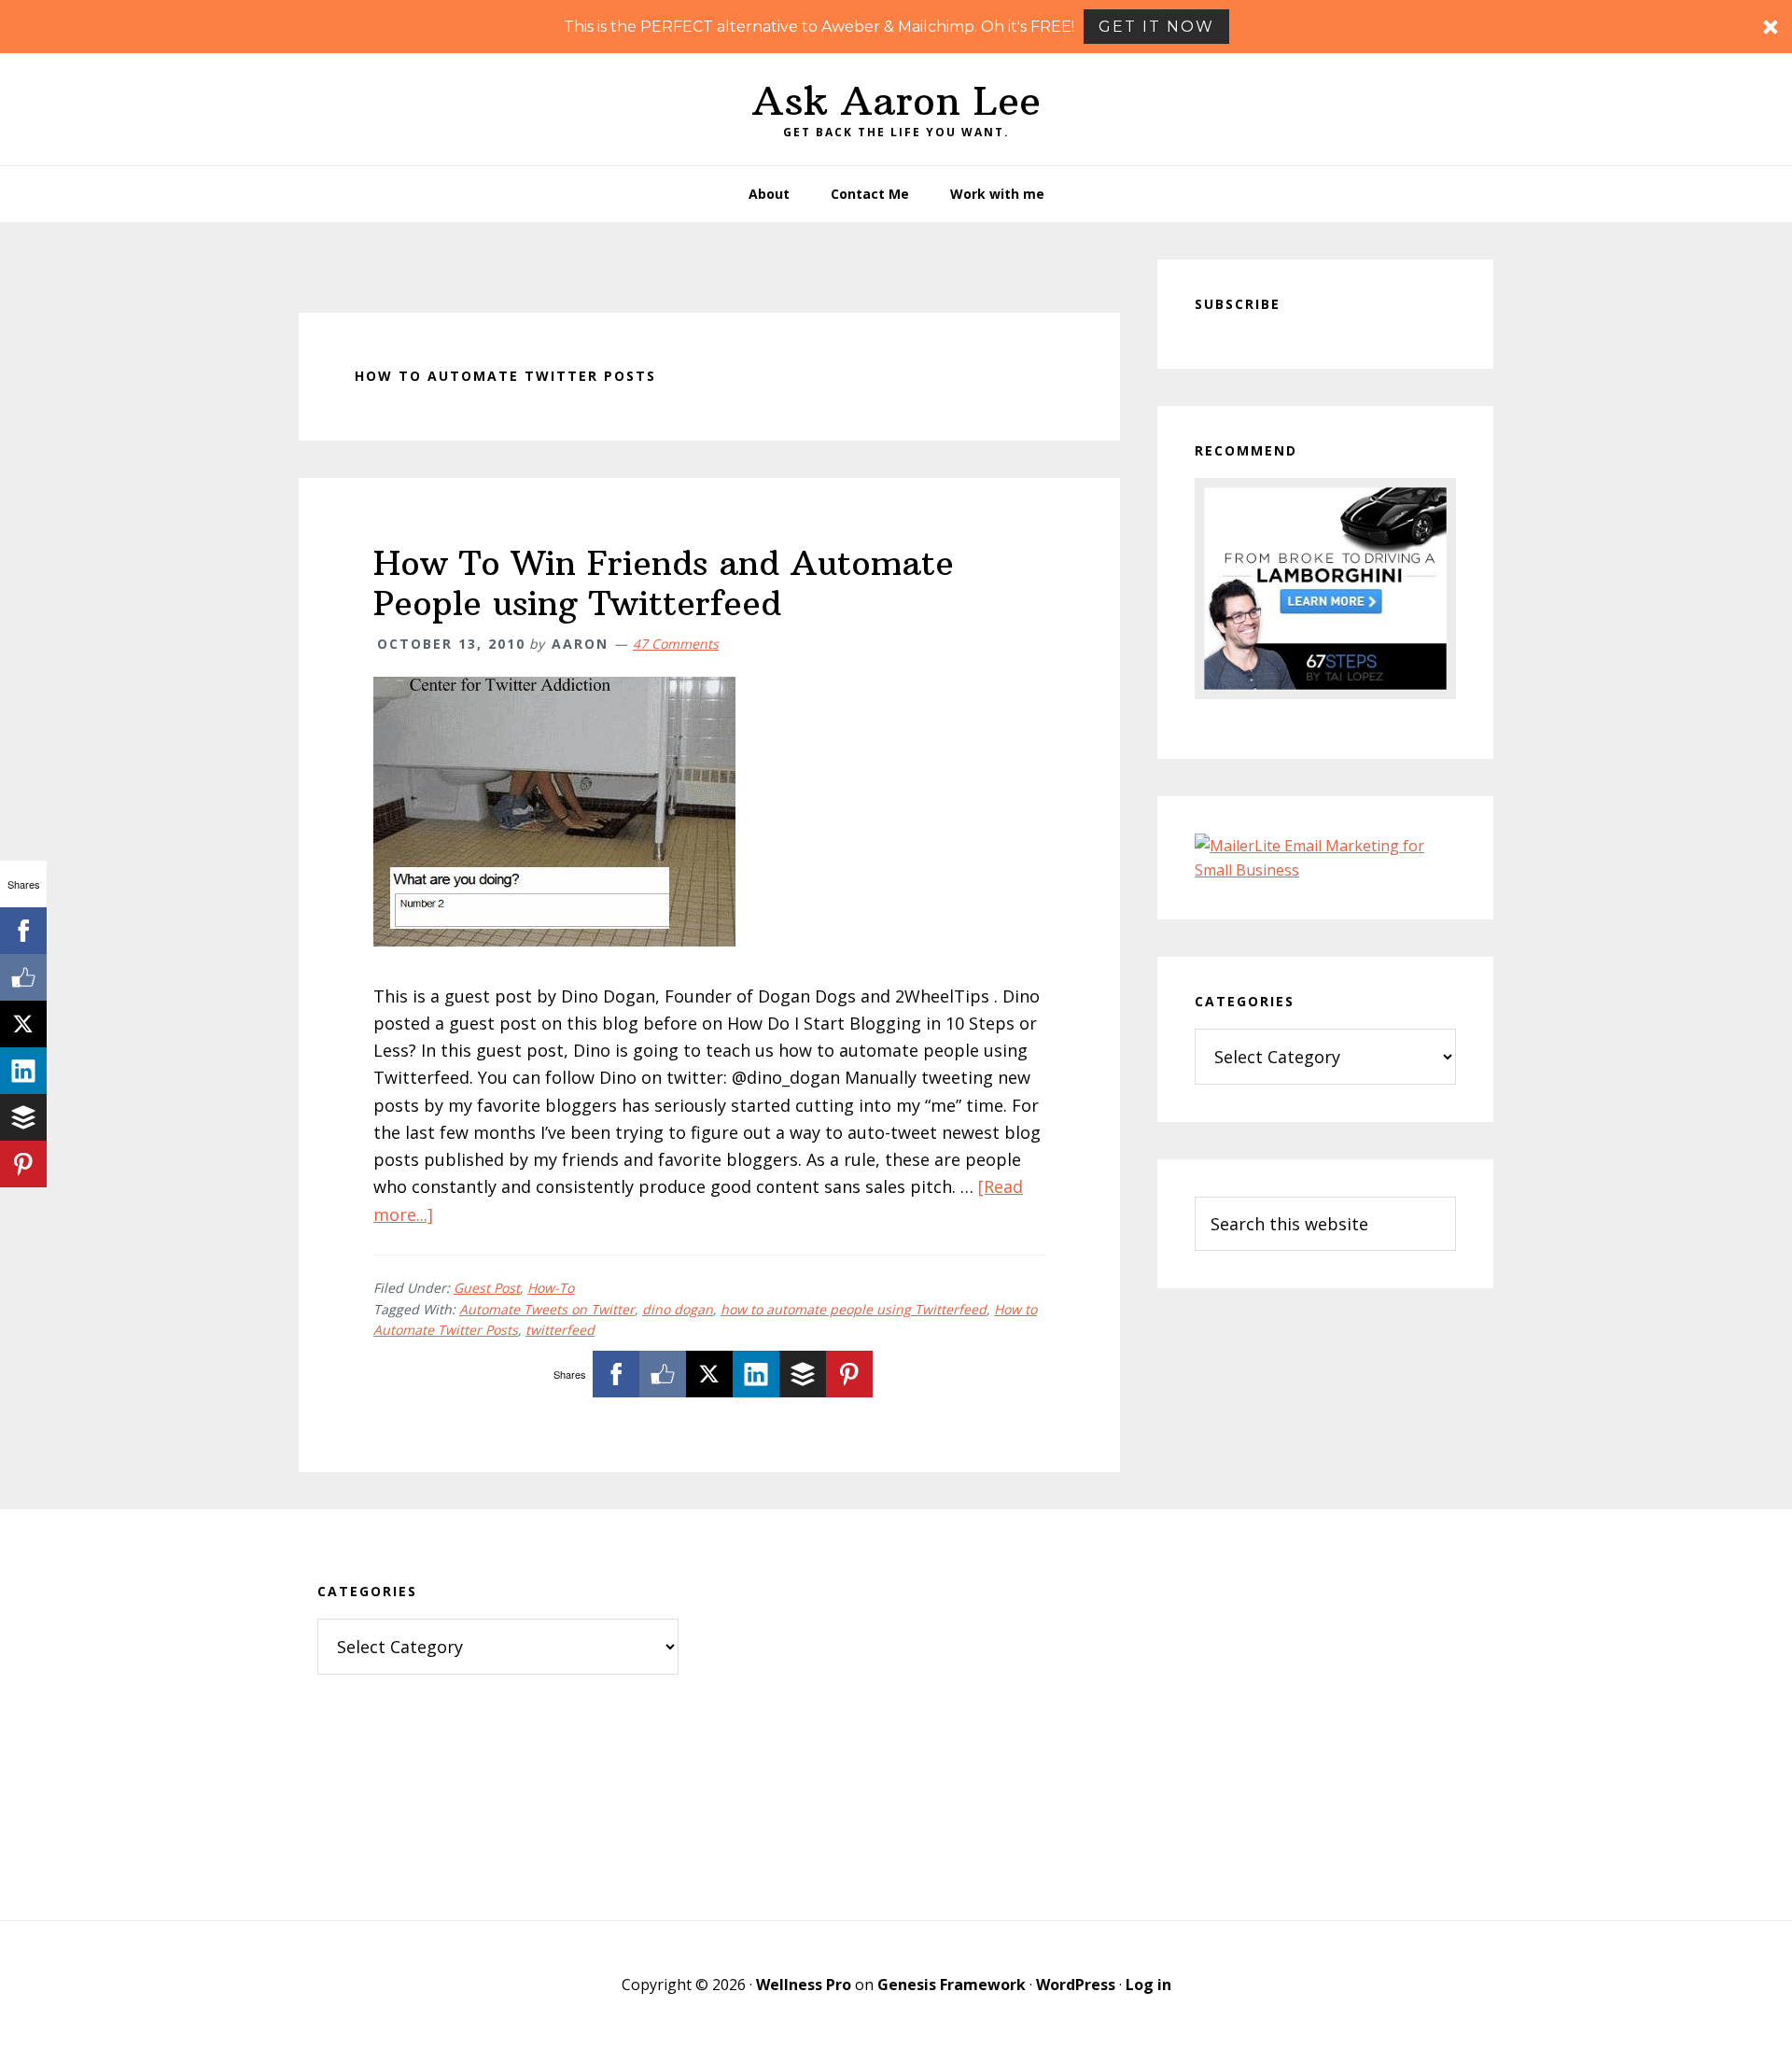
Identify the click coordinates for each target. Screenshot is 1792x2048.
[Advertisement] (896, 1715)
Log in (1148, 1985)
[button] (896, 27)
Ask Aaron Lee (896, 101)
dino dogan (678, 1309)
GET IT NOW (1156, 27)
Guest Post (487, 1288)
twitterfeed (560, 1330)
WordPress (1076, 1985)
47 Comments (676, 644)
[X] (709, 1374)
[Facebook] (616, 1374)
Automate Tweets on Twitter (547, 1309)
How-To (551, 1288)
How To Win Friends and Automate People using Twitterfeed (664, 583)
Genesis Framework (952, 1985)
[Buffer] (803, 1374)
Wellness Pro (804, 1985)
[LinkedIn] (756, 1374)
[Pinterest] (849, 1374)
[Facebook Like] (663, 1374)
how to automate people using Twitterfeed (854, 1309)
